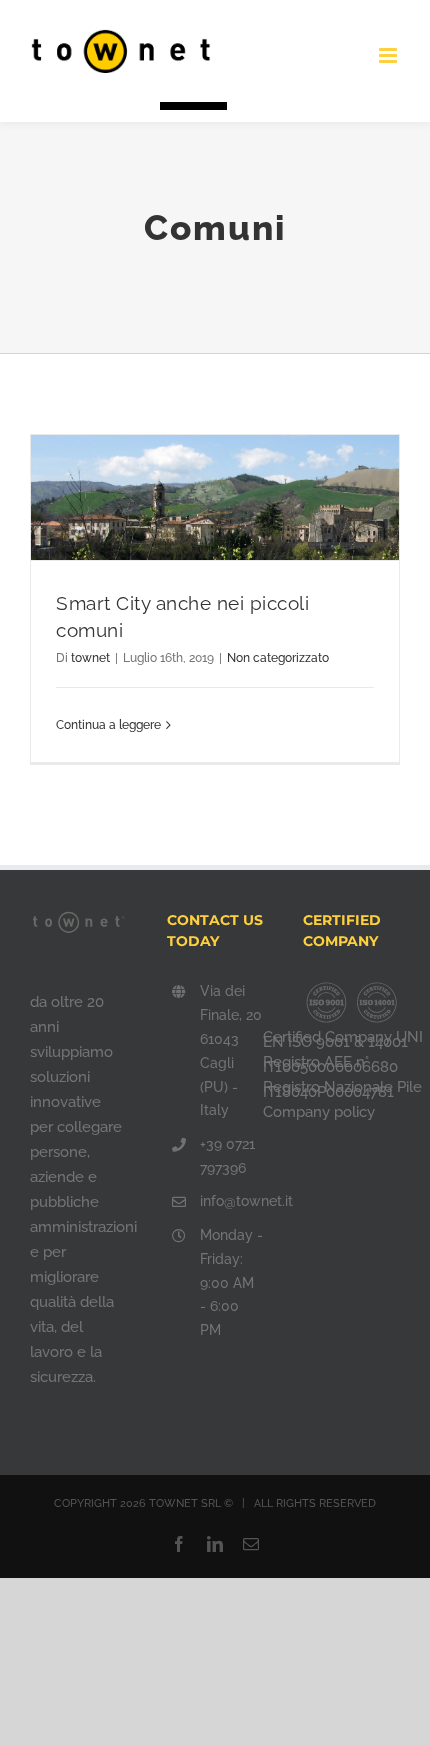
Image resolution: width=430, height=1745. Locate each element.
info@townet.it (231, 1201)
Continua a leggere (108, 725)
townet (90, 658)
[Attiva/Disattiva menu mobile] (389, 55)
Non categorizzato (278, 658)
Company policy (319, 1112)
